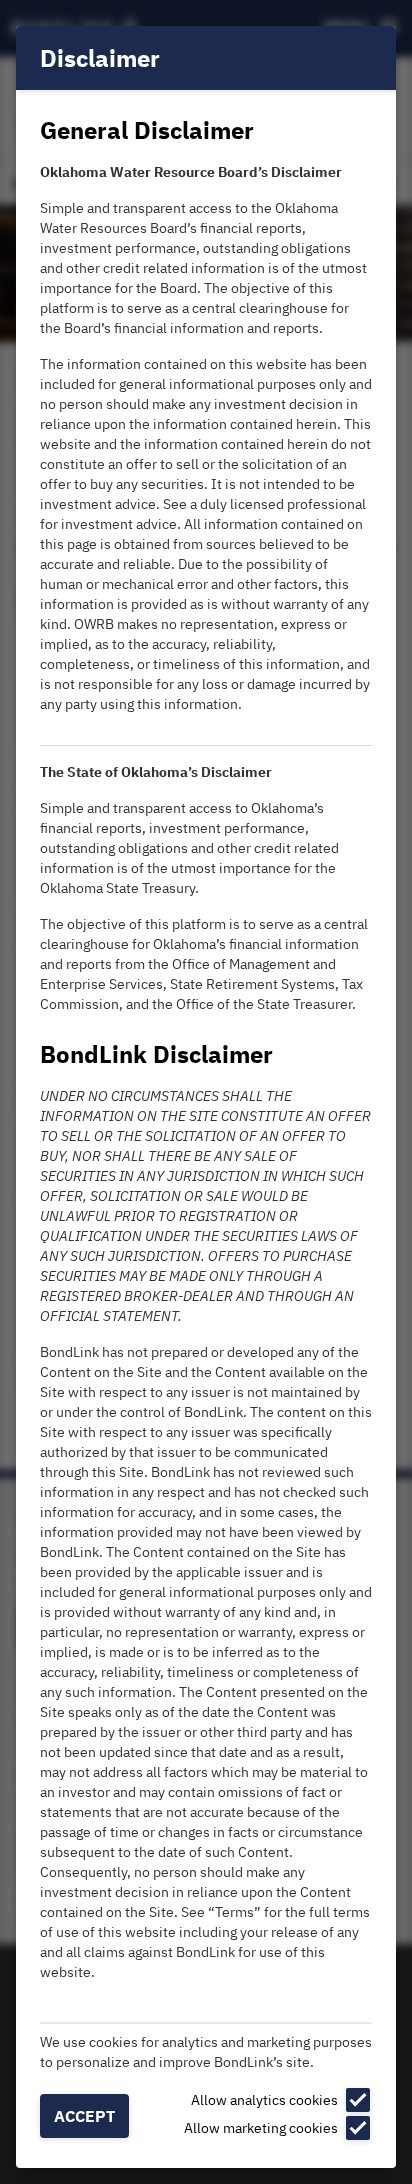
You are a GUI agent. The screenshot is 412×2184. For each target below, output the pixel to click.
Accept (84, 2116)
